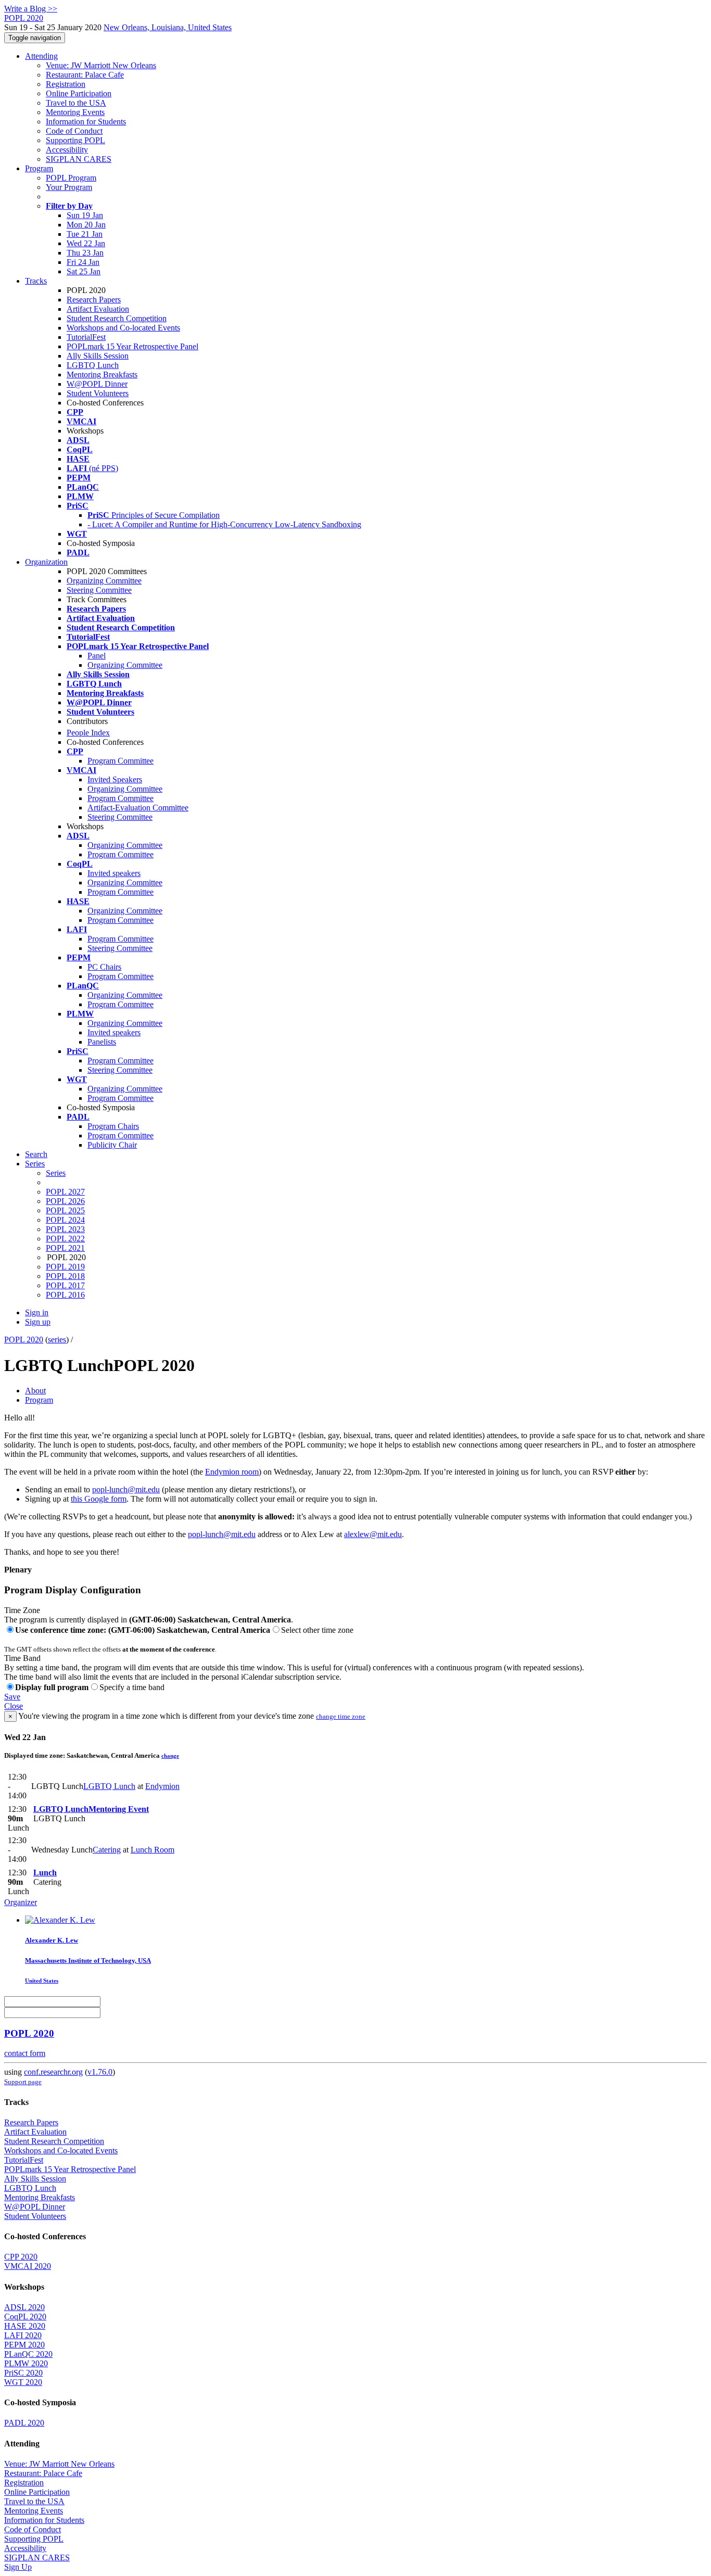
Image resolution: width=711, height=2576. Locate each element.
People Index (88, 733)
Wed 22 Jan (86, 243)
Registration (66, 84)
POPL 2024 (65, 1220)
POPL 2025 (65, 1210)
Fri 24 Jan (83, 262)
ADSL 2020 (24, 2307)
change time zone (341, 1716)
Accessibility (67, 150)
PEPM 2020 (24, 2345)
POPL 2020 (24, 1340)
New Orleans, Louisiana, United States (168, 27)
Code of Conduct (74, 131)
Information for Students (86, 122)
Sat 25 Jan (84, 271)
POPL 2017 (65, 1285)
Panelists (102, 1042)
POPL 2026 (65, 1201)
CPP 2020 (21, 2257)
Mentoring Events (75, 112)
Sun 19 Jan (85, 215)
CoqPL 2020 (25, 2317)
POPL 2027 (65, 1192)
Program (39, 168)
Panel (97, 656)
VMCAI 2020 (28, 2266)
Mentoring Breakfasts (102, 375)
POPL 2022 (65, 1239)
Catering (107, 1850)
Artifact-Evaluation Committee (138, 808)
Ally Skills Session (98, 356)
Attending (41, 56)
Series (56, 1173)
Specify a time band (132, 1687)
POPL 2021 (65, 1248)
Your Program (69, 187)
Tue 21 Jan (85, 234)
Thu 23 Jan (85, 253)
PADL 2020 (24, 2423)
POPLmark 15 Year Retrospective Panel (132, 346)
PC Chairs (104, 967)
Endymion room (232, 1472)
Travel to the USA (76, 103)
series (57, 1340)
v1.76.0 (100, 2072)
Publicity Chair (112, 1145)
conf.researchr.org (53, 2072)
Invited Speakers (115, 779)
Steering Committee (99, 590)
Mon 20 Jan (86, 225)
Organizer (21, 1902)
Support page (23, 2082)
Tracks (36, 281)
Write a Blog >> (31, 9)
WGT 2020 (23, 2382)
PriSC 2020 (23, 2373)
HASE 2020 (25, 2326)
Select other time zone (317, 1630)
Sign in (37, 1312)
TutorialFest (86, 337)
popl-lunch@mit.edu (126, 1489)
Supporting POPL (75, 140)
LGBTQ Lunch (93, 365)
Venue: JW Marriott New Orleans (101, 65)
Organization (46, 562)
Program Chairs (113, 1126)
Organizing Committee (104, 581)
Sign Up (18, 2567)
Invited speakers (114, 873)
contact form (25, 2053)
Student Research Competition (117, 318)
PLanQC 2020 (28, 2354)
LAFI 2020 (23, 2335)
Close (14, 1706)
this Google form (99, 1499)
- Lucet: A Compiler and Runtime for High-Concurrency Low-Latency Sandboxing (224, 524)
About (35, 1391)
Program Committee (120, 761)
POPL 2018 (65, 1276)
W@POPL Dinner (97, 384)
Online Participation (79, 93)
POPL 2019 (65, 1267)
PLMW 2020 (26, 2363)
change (170, 1756)
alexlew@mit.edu (373, 1534)
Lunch (45, 1873)
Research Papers (94, 300)
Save (12, 1697)
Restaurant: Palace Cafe (85, 75)
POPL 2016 (65, 1295)
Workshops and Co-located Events (123, 328)
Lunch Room (153, 1850)
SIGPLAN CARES (79, 159)
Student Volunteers (98, 393)
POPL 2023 (65, 1229)
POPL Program (71, 178)
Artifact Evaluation (98, 309)
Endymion (162, 1786)
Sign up (38, 1322)
